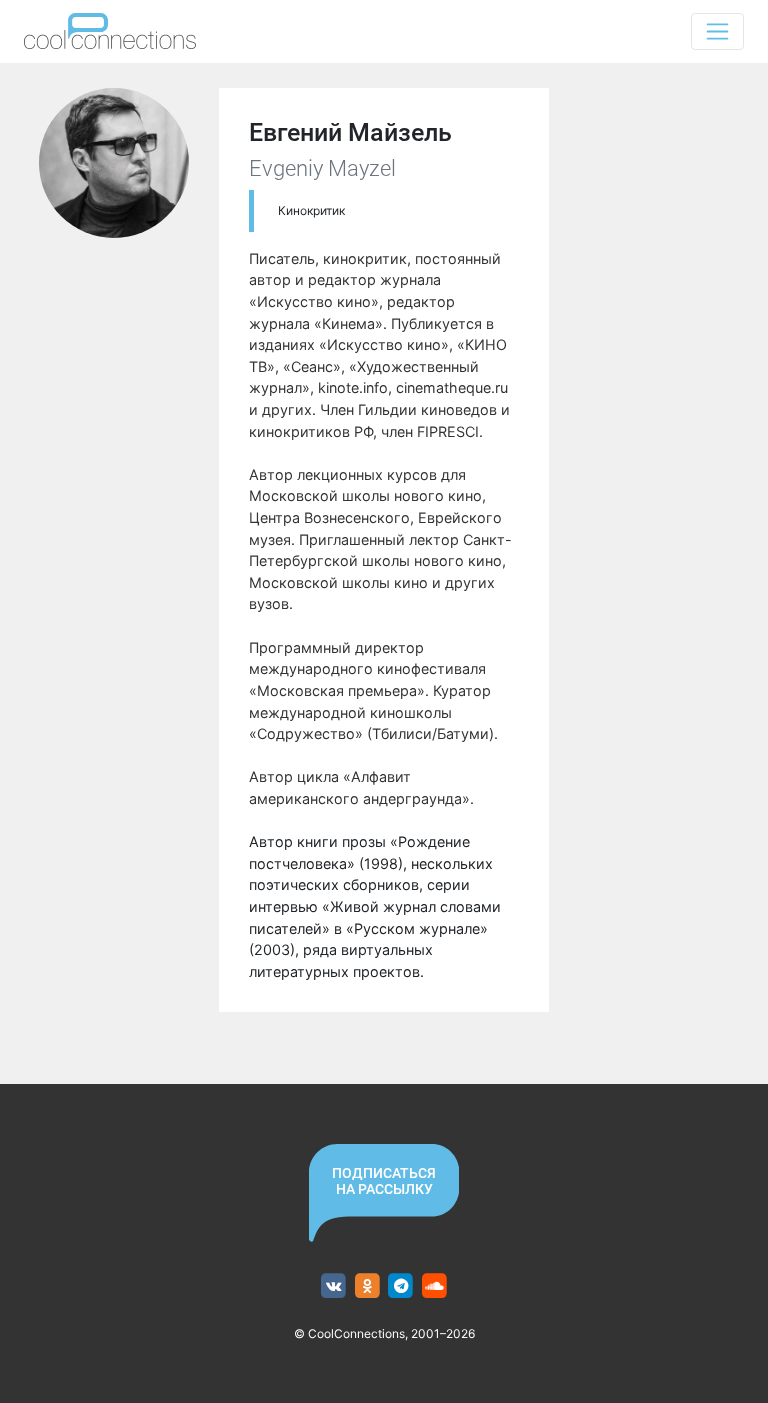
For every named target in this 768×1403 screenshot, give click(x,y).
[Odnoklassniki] (367, 1286)
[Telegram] (401, 1286)
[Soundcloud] (434, 1286)
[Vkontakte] (333, 1286)
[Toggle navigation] (717, 31)
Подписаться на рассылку (384, 1181)
